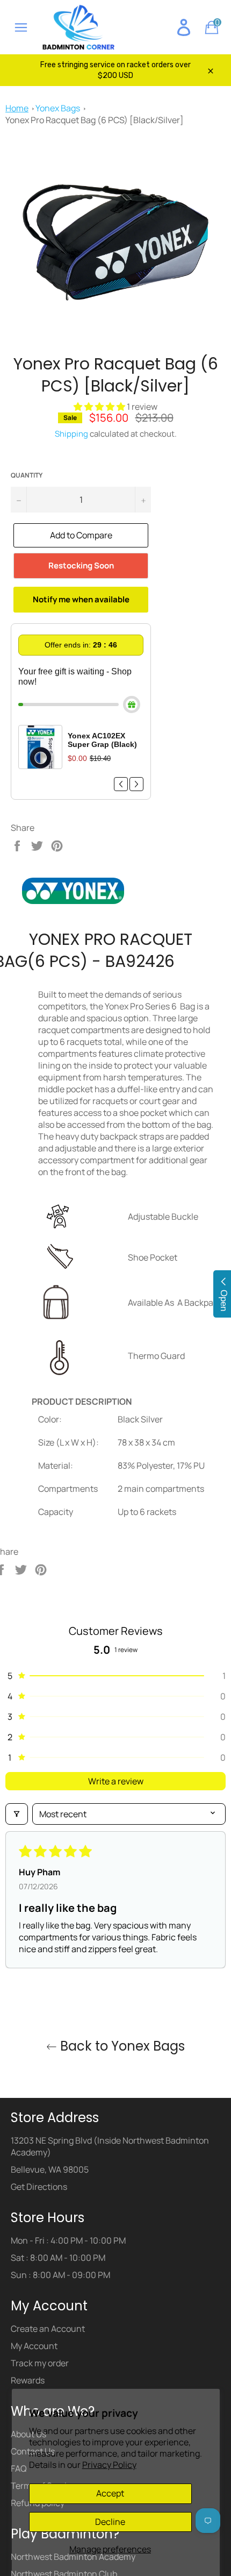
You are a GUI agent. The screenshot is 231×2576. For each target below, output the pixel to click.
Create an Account (48, 2330)
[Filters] (17, 1814)
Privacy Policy (109, 2465)
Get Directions (39, 2188)
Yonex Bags (58, 108)
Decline (110, 2522)
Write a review (116, 1781)
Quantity (27, 475)
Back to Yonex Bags (121, 2048)
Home (17, 108)
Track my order (40, 2365)
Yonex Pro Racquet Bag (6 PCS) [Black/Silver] (95, 120)
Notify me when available (81, 599)
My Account (34, 2347)
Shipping (71, 434)
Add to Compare (81, 535)
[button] (100, 407)
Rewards (28, 2382)
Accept (110, 2493)
